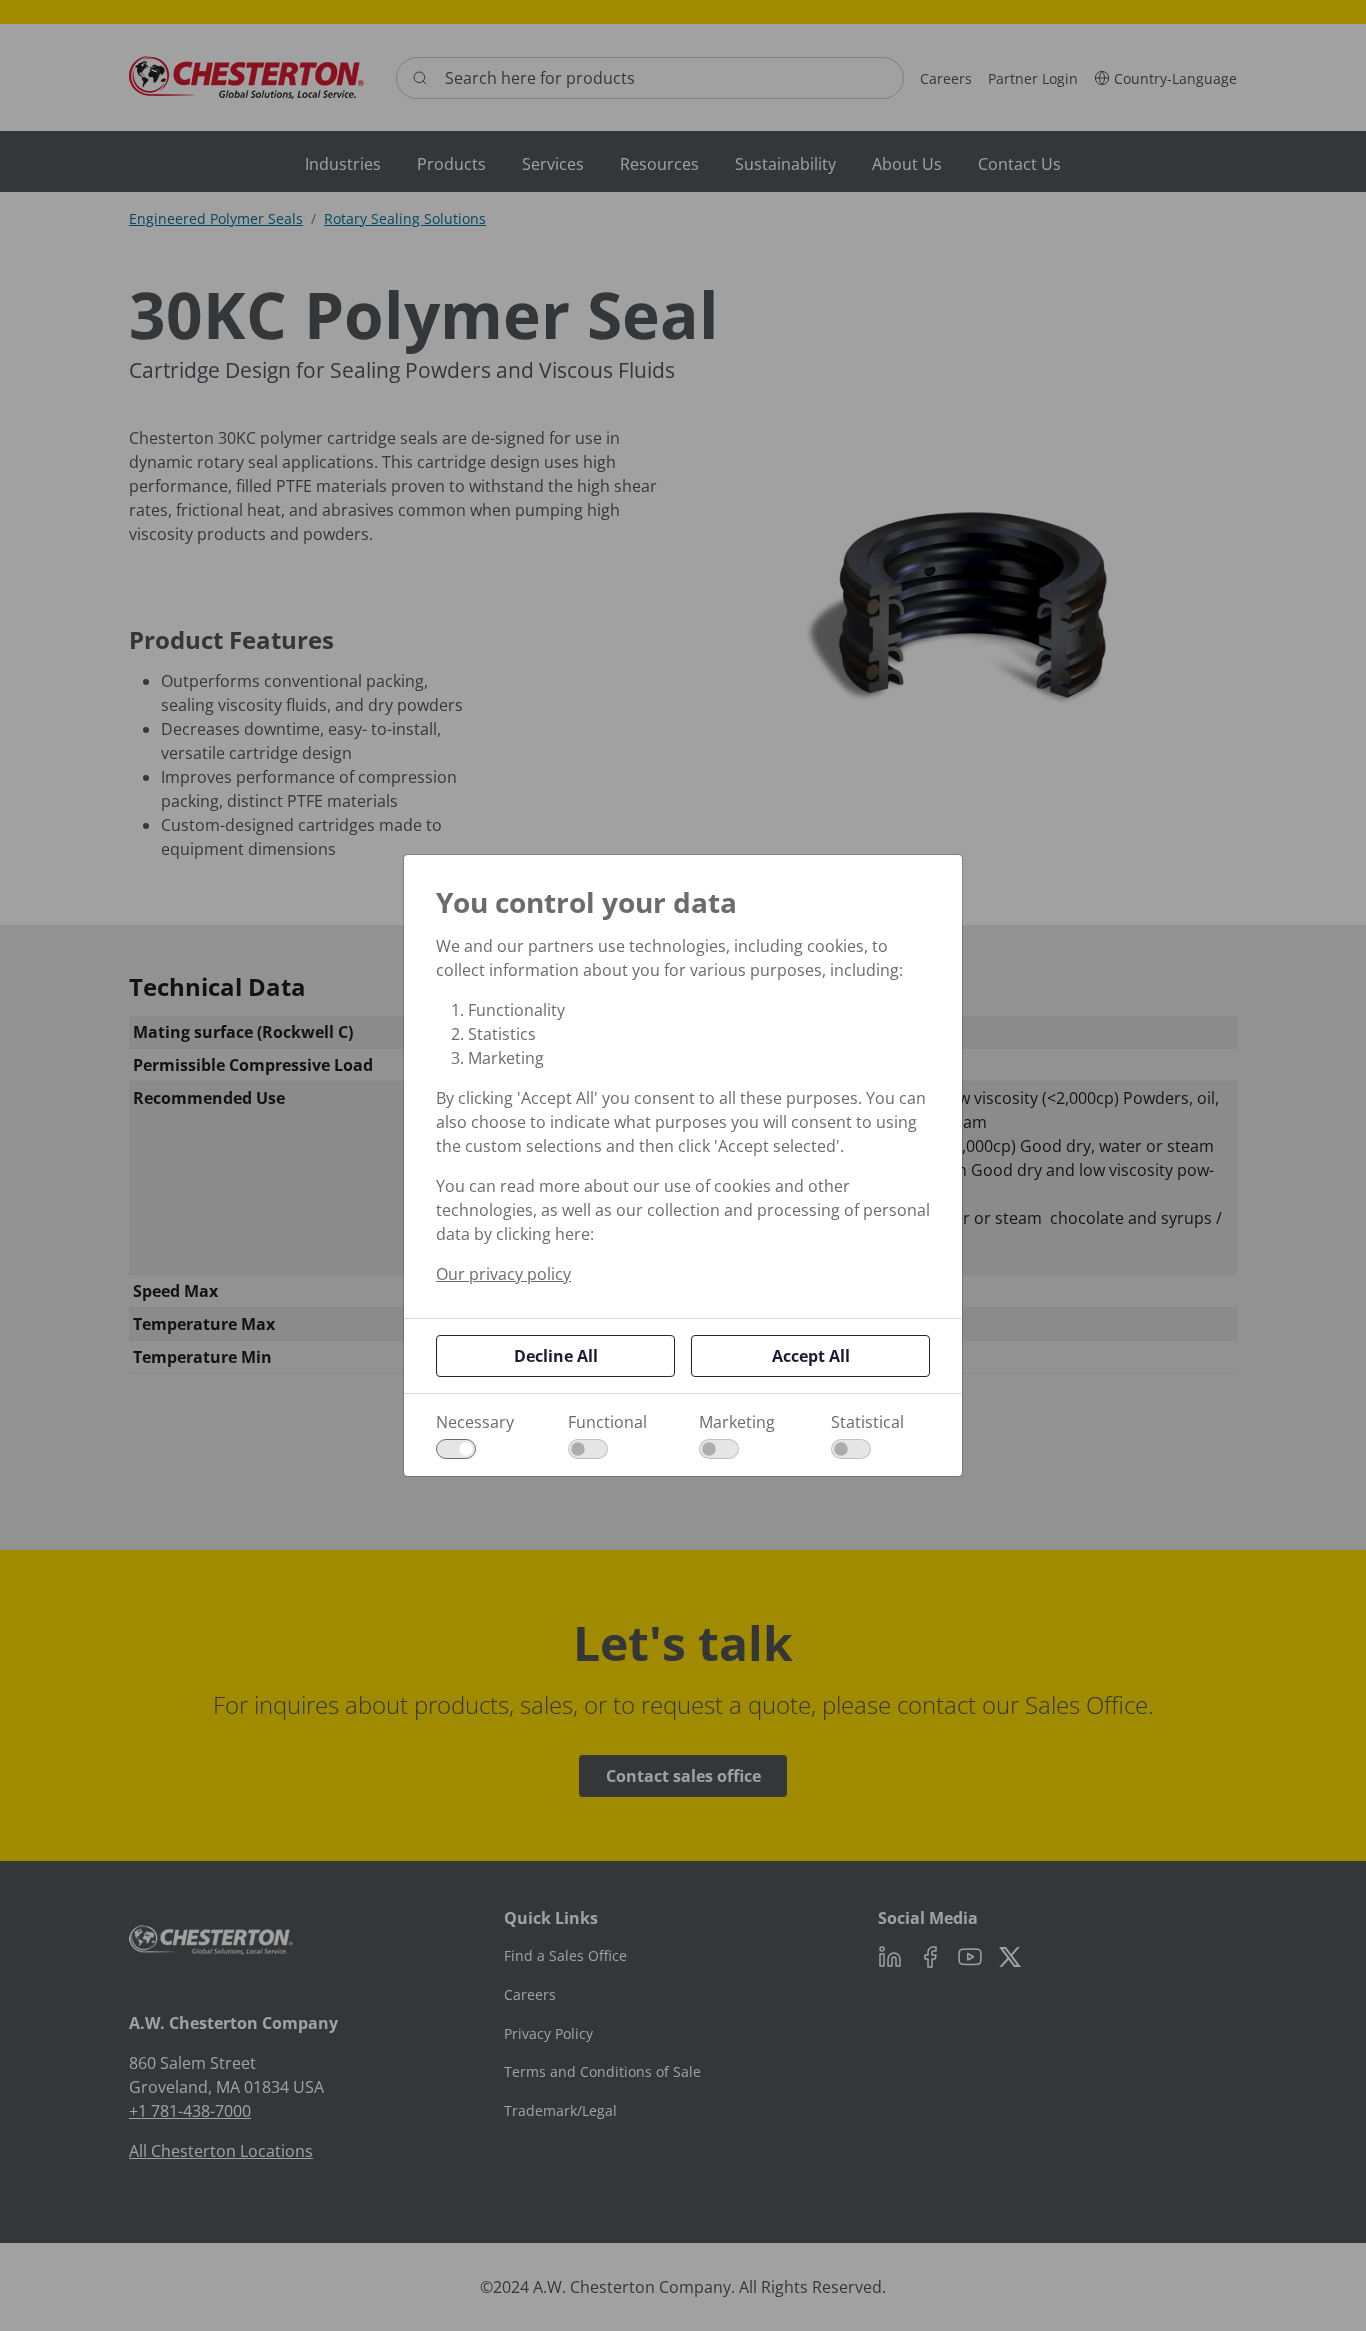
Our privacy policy (503, 1274)
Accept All (811, 1356)
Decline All (556, 1356)
